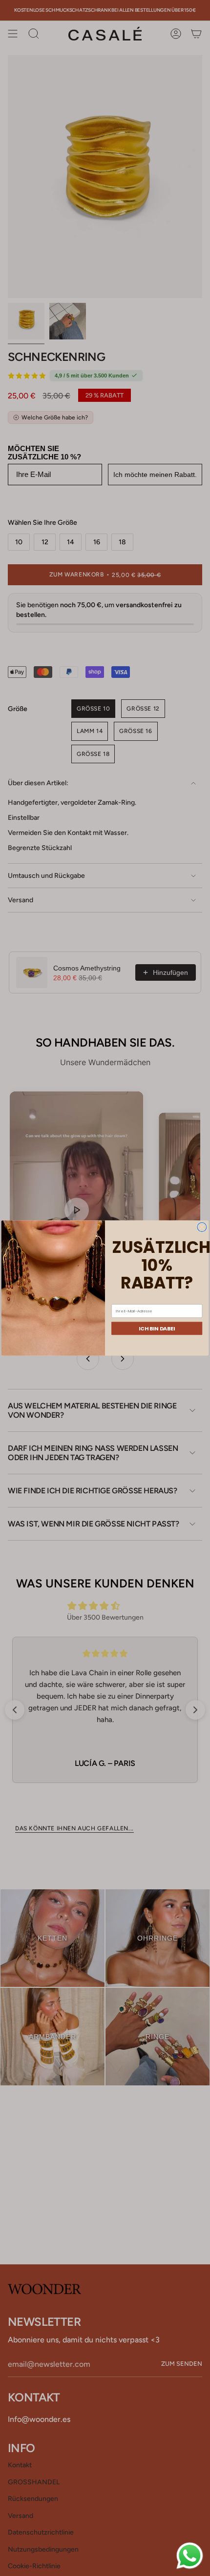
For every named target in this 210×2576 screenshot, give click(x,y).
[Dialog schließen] (202, 1227)
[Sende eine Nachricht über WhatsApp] (190, 2556)
